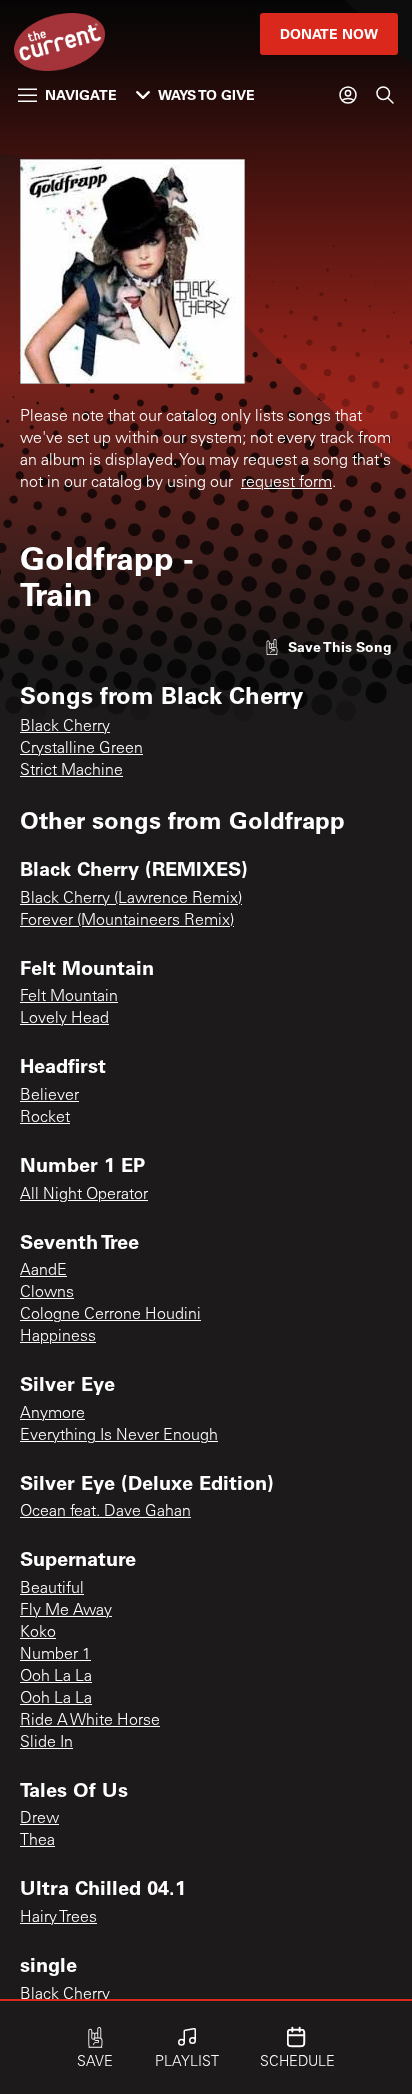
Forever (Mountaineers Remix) (127, 921)
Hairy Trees (58, 1918)
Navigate (81, 94)
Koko (38, 1633)
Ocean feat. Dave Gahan (105, 1512)
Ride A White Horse (90, 1721)
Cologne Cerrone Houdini (110, 1315)
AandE (43, 1271)
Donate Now (329, 33)
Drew (39, 1819)
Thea (37, 1841)
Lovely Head (64, 1019)
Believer (49, 1096)
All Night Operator (84, 1195)
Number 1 (55, 1655)
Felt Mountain (69, 997)
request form (286, 483)
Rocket (45, 1118)
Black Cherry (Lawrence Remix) (131, 899)
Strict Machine (71, 771)
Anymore (52, 1414)
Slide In (46, 1743)
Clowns (47, 1293)
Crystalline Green (81, 749)
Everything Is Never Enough (119, 1436)
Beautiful (52, 1589)
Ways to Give (206, 94)
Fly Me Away (66, 1611)
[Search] (385, 95)
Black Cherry (65, 727)
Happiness (58, 1337)
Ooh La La (56, 1677)
